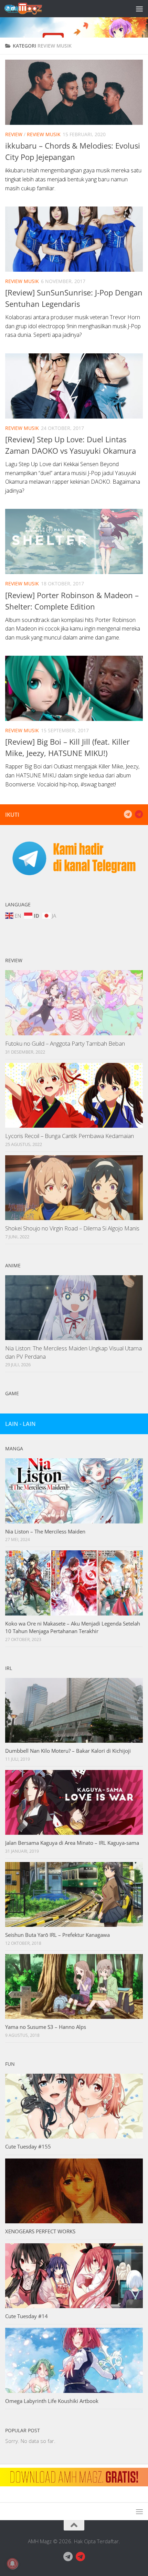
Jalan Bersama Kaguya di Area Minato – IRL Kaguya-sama (72, 1843)
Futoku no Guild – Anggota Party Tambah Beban (65, 1043)
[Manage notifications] (12, 2564)
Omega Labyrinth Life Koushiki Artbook (52, 2401)
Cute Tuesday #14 (27, 2316)
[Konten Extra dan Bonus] (128, 814)
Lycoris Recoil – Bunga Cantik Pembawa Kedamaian (70, 1136)
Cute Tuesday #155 (28, 2146)
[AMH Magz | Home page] (30, 9)
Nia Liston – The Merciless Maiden (45, 1531)
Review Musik (44, 134)
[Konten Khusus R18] (139, 814)
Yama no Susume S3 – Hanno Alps (46, 2027)
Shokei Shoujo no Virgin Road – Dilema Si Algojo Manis (72, 1228)
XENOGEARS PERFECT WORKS (40, 2231)
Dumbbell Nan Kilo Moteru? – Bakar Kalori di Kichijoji (68, 1751)
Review (14, 134)
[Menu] (139, 9)
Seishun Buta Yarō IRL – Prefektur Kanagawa (57, 1935)
